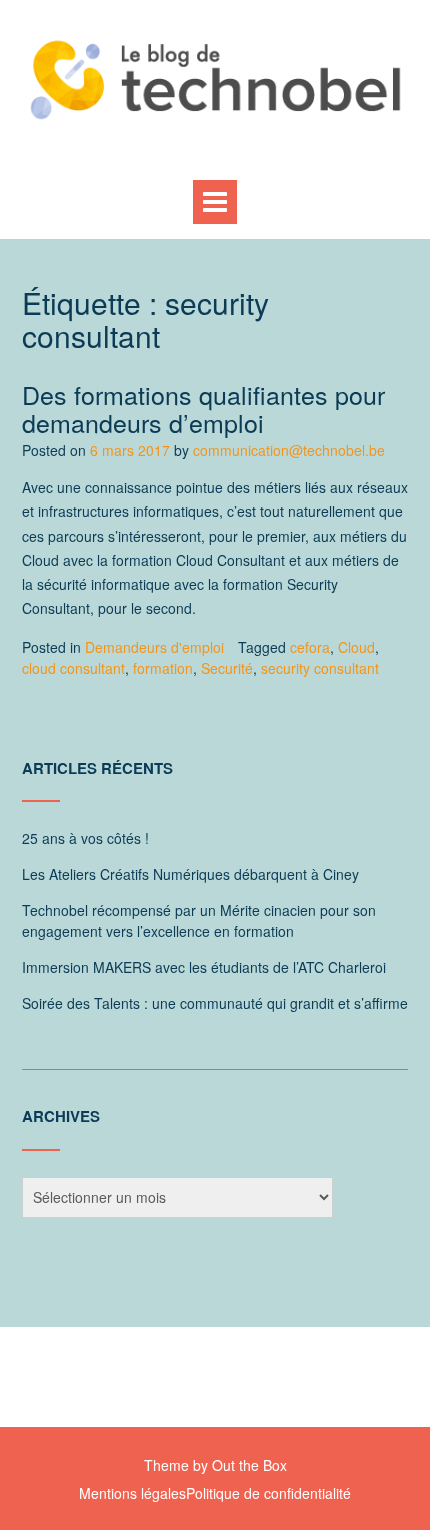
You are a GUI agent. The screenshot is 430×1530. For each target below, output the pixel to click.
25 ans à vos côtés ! (85, 838)
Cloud (356, 647)
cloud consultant (73, 668)
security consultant (320, 668)
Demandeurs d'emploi (154, 647)
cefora (310, 647)
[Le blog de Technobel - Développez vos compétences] (215, 79)
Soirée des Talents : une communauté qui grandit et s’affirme (215, 1003)
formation (163, 668)
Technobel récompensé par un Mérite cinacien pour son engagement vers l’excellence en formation (199, 920)
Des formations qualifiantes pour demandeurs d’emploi (203, 408)
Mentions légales (132, 1493)
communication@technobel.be (289, 450)
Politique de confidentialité (268, 1493)
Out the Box (249, 1465)
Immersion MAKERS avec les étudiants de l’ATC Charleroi (204, 967)
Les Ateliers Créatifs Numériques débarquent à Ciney (190, 874)
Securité (227, 668)
